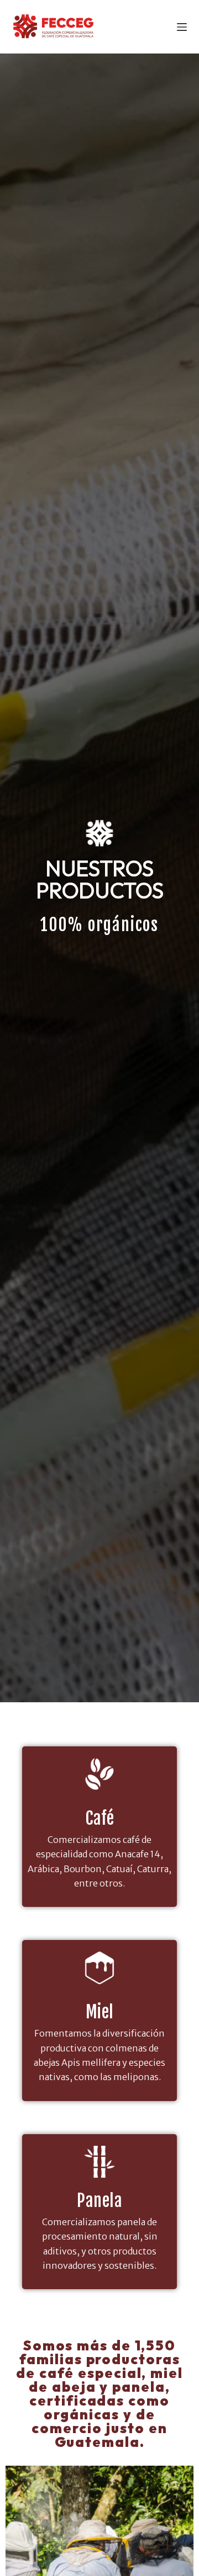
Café (99, 1818)
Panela (99, 2201)
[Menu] (182, 27)
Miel (100, 2012)
